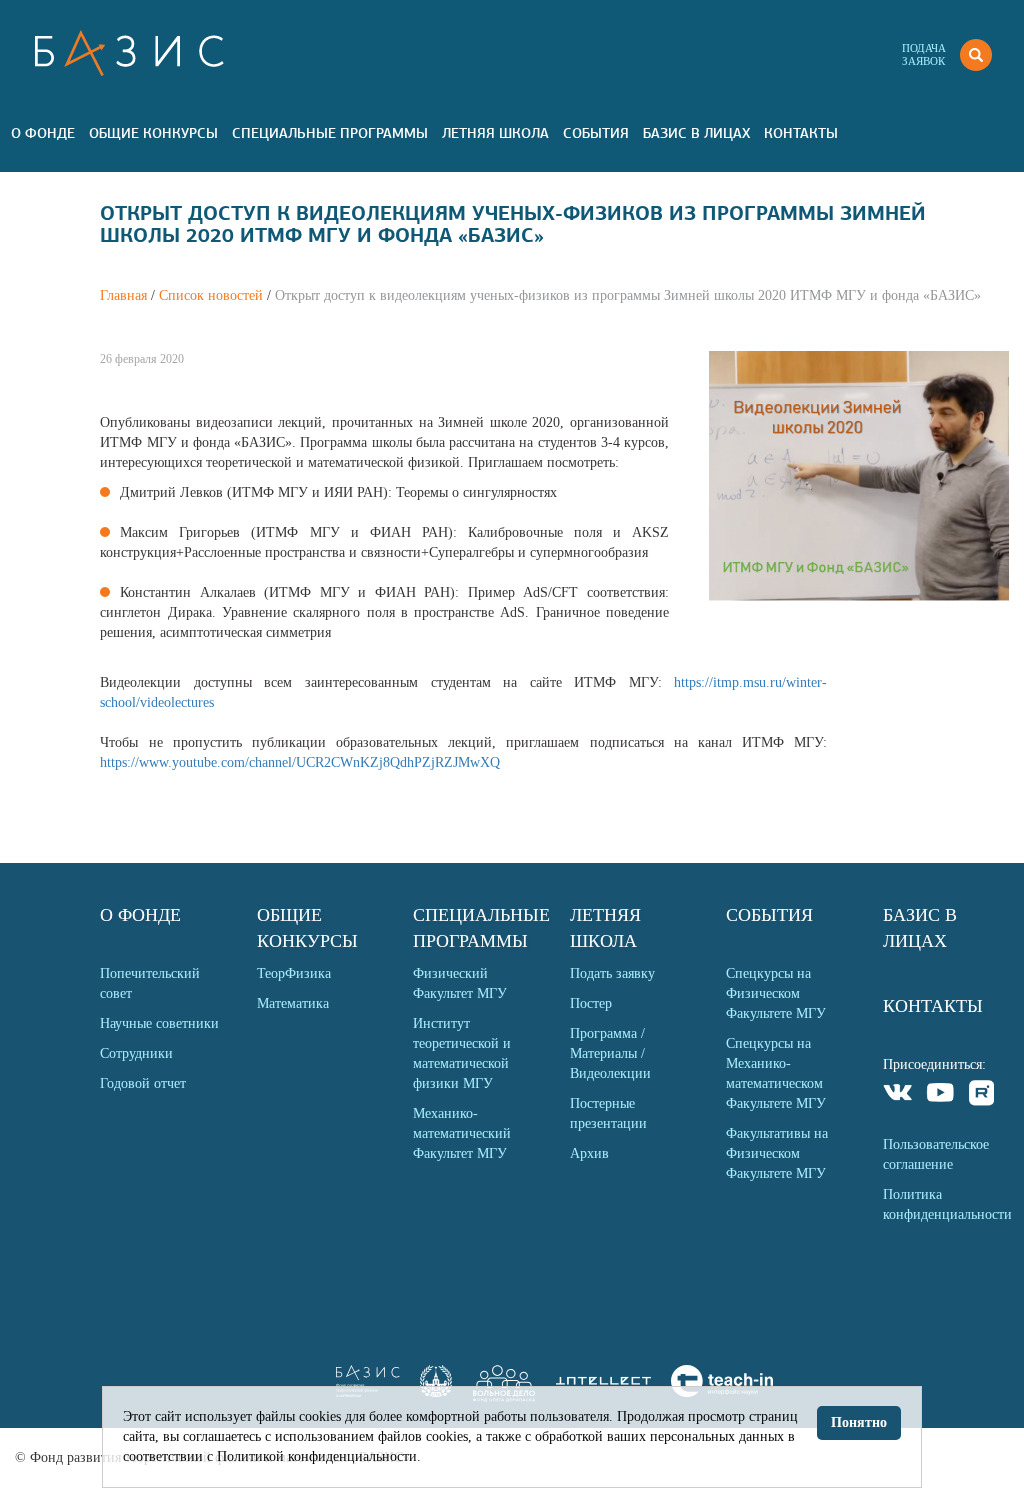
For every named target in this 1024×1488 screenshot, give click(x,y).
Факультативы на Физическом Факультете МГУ (777, 1153)
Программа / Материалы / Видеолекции (610, 1053)
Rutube (982, 1095)
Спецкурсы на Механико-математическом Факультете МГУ (776, 1073)
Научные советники (159, 1023)
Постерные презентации (608, 1113)
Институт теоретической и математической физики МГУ (462, 1053)
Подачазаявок (924, 54)
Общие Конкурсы (153, 133)
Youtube (940, 1095)
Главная (123, 295)
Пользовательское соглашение (936, 1154)
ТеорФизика (294, 973)
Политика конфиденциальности (946, 1204)
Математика (293, 1003)
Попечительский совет (150, 983)
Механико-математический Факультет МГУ (462, 1133)
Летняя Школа (495, 133)
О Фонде (43, 133)
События (596, 133)
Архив (589, 1153)
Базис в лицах (696, 133)
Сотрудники (136, 1053)
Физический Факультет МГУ (460, 983)
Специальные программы (330, 133)
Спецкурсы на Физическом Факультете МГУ (776, 993)
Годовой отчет (143, 1083)
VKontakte (898, 1095)
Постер (591, 1003)
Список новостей (211, 295)
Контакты (801, 133)
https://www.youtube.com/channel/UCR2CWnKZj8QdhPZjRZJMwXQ (300, 762)
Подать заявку (612, 973)
